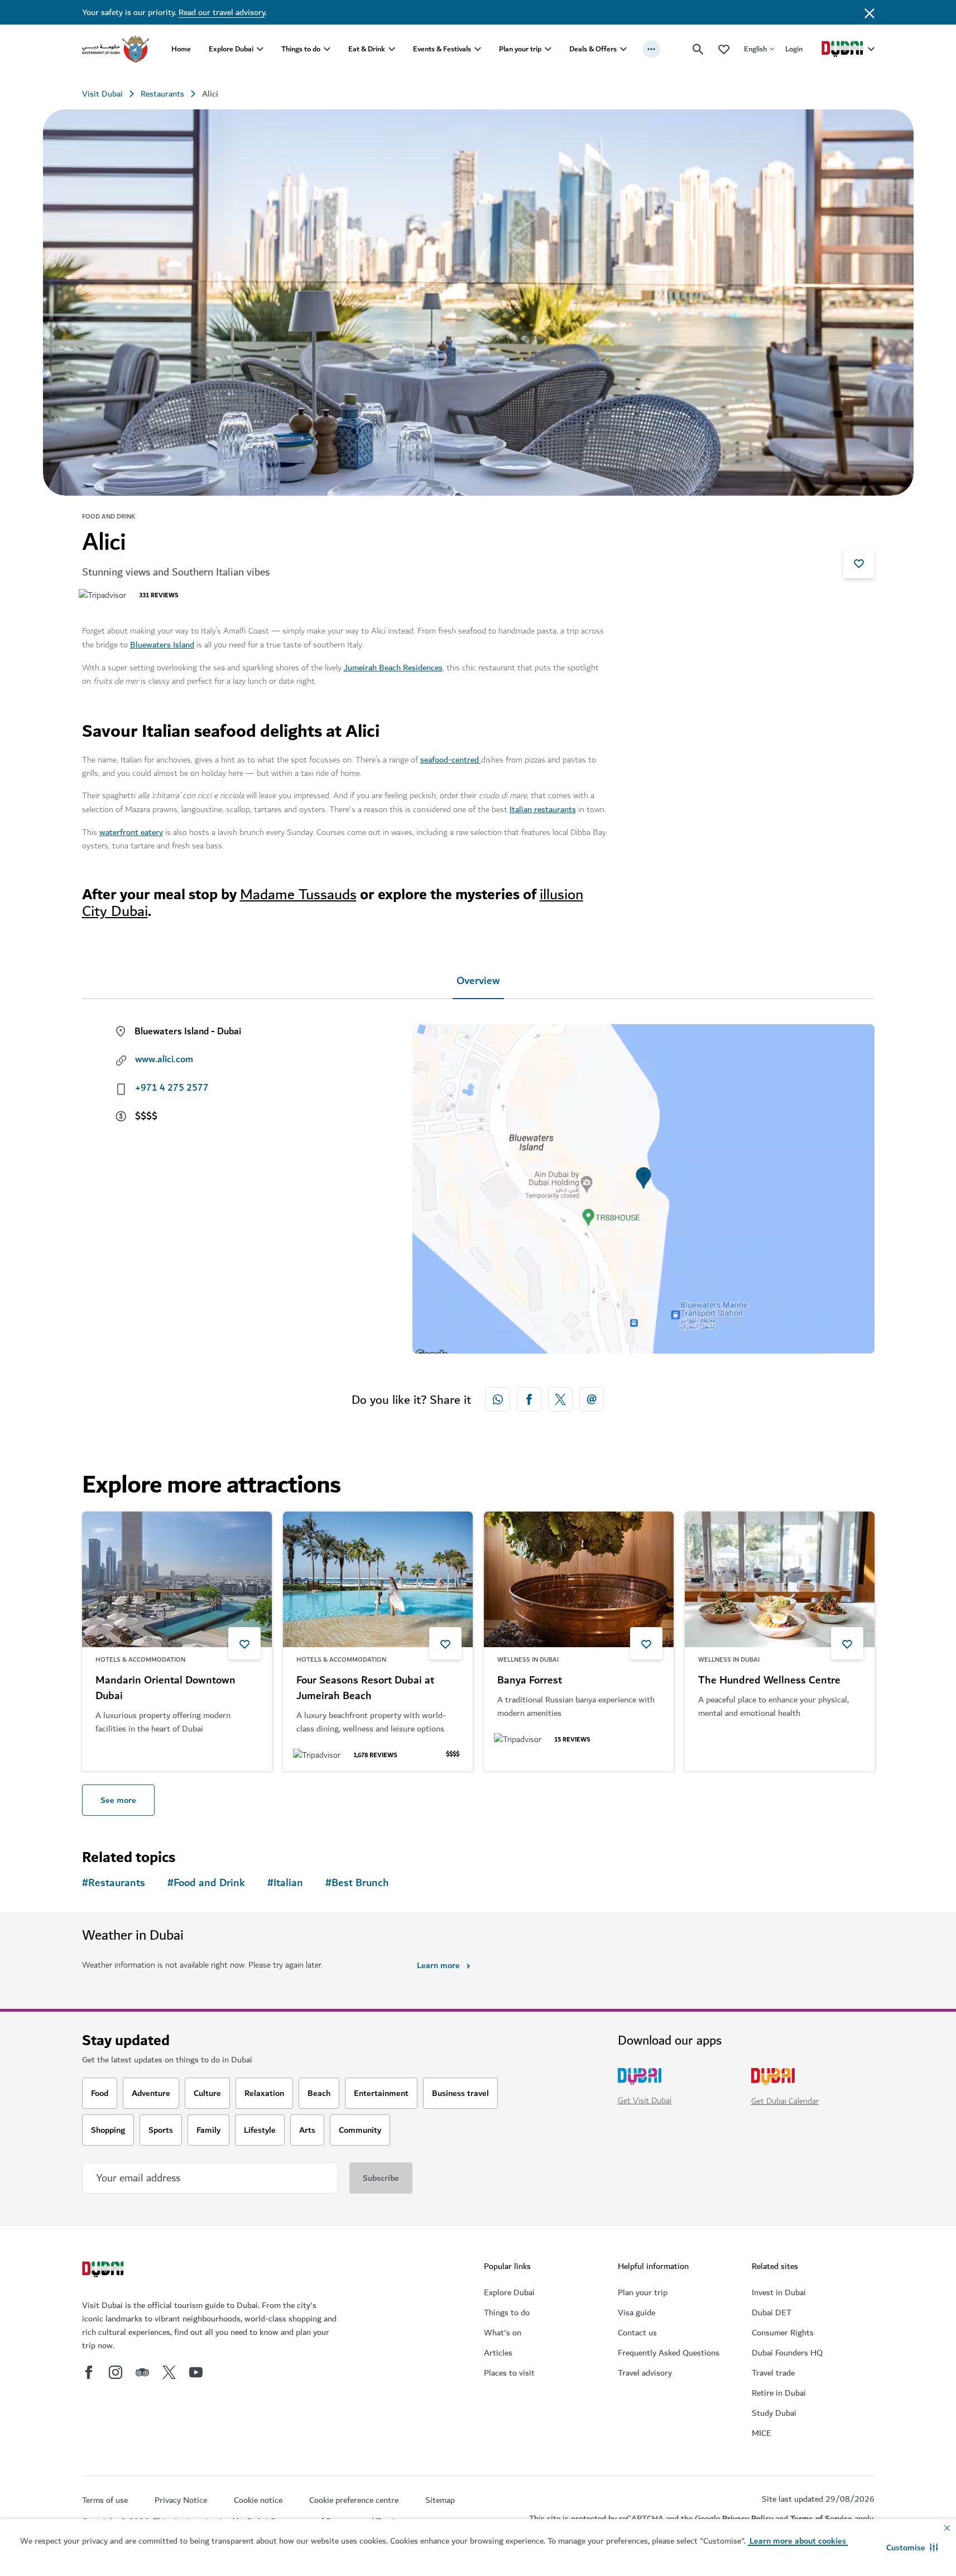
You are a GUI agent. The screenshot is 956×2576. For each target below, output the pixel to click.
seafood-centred (451, 760)
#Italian (285, 1883)
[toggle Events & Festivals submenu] (478, 49)
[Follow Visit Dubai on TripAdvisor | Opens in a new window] (142, 2372)
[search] (698, 49)
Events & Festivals (442, 49)
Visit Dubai (102, 94)
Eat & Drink (367, 49)
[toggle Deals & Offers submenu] (623, 49)
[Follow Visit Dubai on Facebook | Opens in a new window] (89, 2372)
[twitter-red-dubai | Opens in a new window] (560, 1399)
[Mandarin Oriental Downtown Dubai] (177, 1579)
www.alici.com (164, 1059)
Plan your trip (520, 49)
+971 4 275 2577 (172, 1088)
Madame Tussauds (298, 894)
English (755, 49)
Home (181, 49)
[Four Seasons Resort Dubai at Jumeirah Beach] (378, 1579)
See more (118, 1800)
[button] (912, 2548)
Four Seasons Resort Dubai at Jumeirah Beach (365, 1688)
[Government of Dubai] (116, 49)
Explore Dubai (231, 49)
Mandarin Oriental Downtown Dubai (165, 1688)
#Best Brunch (357, 1883)
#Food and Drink (206, 1883)
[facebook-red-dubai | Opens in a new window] (529, 1399)
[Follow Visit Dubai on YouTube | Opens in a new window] (196, 2372)
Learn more (438, 1965)
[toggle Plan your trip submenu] (548, 49)
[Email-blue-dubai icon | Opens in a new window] (592, 1399)
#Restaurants (114, 1883)
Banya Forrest (530, 1681)
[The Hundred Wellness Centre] (780, 1579)
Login (794, 49)
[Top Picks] (724, 49)
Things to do (301, 49)
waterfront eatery (131, 832)
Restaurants (162, 94)
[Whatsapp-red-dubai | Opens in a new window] (498, 1399)
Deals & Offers (593, 49)
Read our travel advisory (222, 12)
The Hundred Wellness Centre (769, 1681)
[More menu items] (651, 49)
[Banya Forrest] (579, 1579)
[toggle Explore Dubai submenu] (260, 49)
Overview (478, 981)
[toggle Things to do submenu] (327, 49)
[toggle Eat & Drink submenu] (392, 49)
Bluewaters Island (162, 645)
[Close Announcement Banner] (869, 12)
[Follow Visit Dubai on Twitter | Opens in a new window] (169, 2372)
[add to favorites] (859, 563)
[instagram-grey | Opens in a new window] (116, 2372)
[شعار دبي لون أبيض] (104, 2271)
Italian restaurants (543, 809)
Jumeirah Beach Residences (393, 668)
